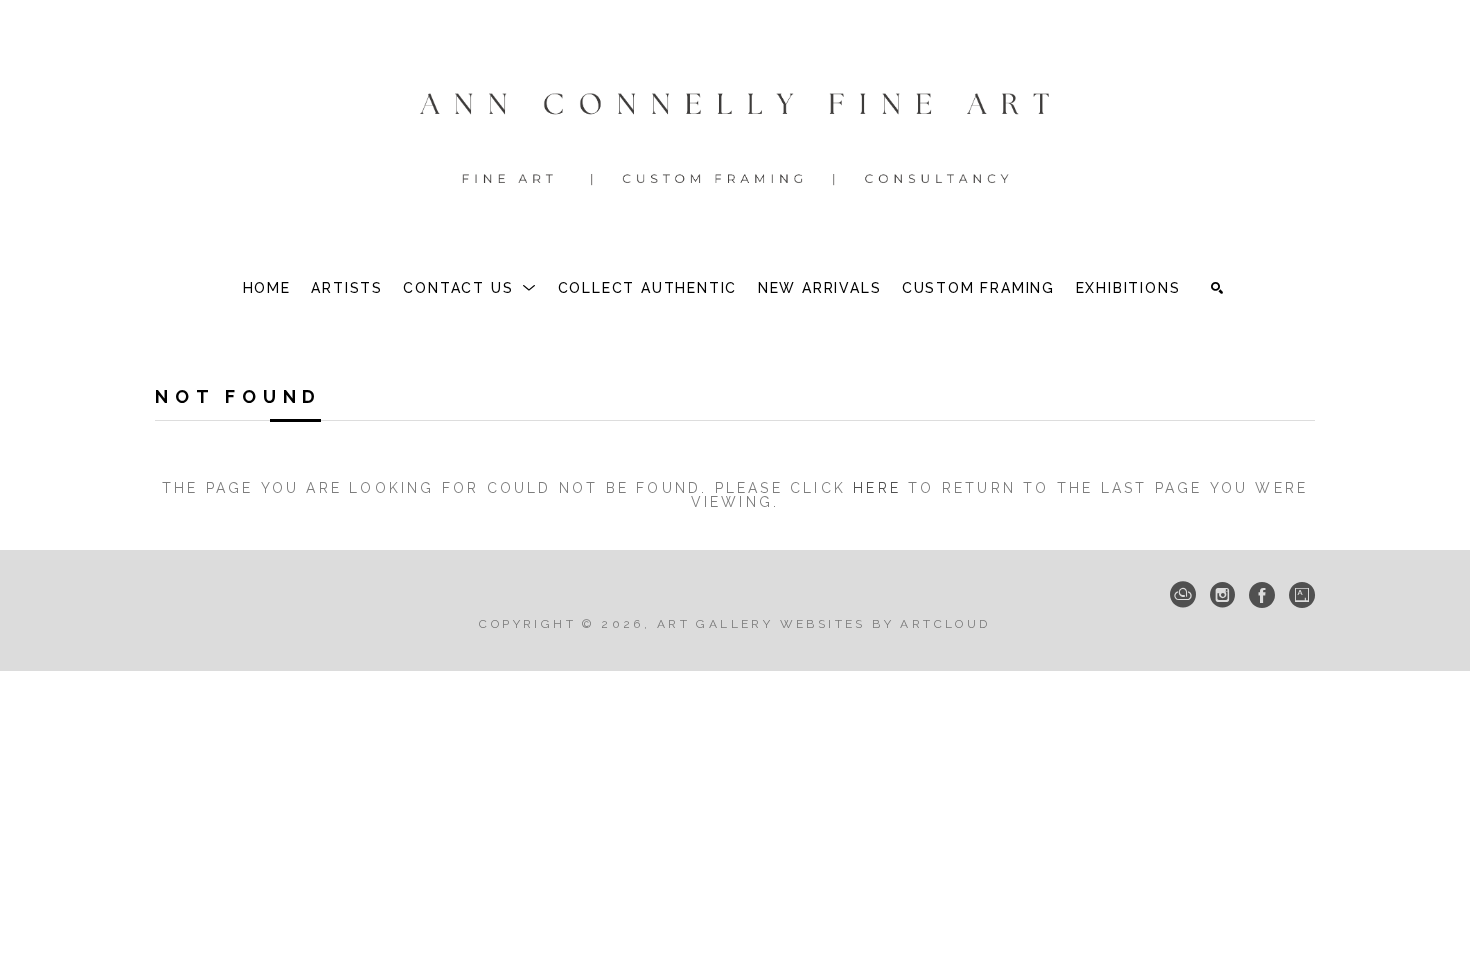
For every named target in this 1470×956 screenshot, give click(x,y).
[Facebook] (1262, 595)
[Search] (1217, 288)
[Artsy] (1302, 595)
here (877, 488)
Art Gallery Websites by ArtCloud (824, 624)
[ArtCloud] (1183, 595)
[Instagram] (1222, 595)
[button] (470, 288)
